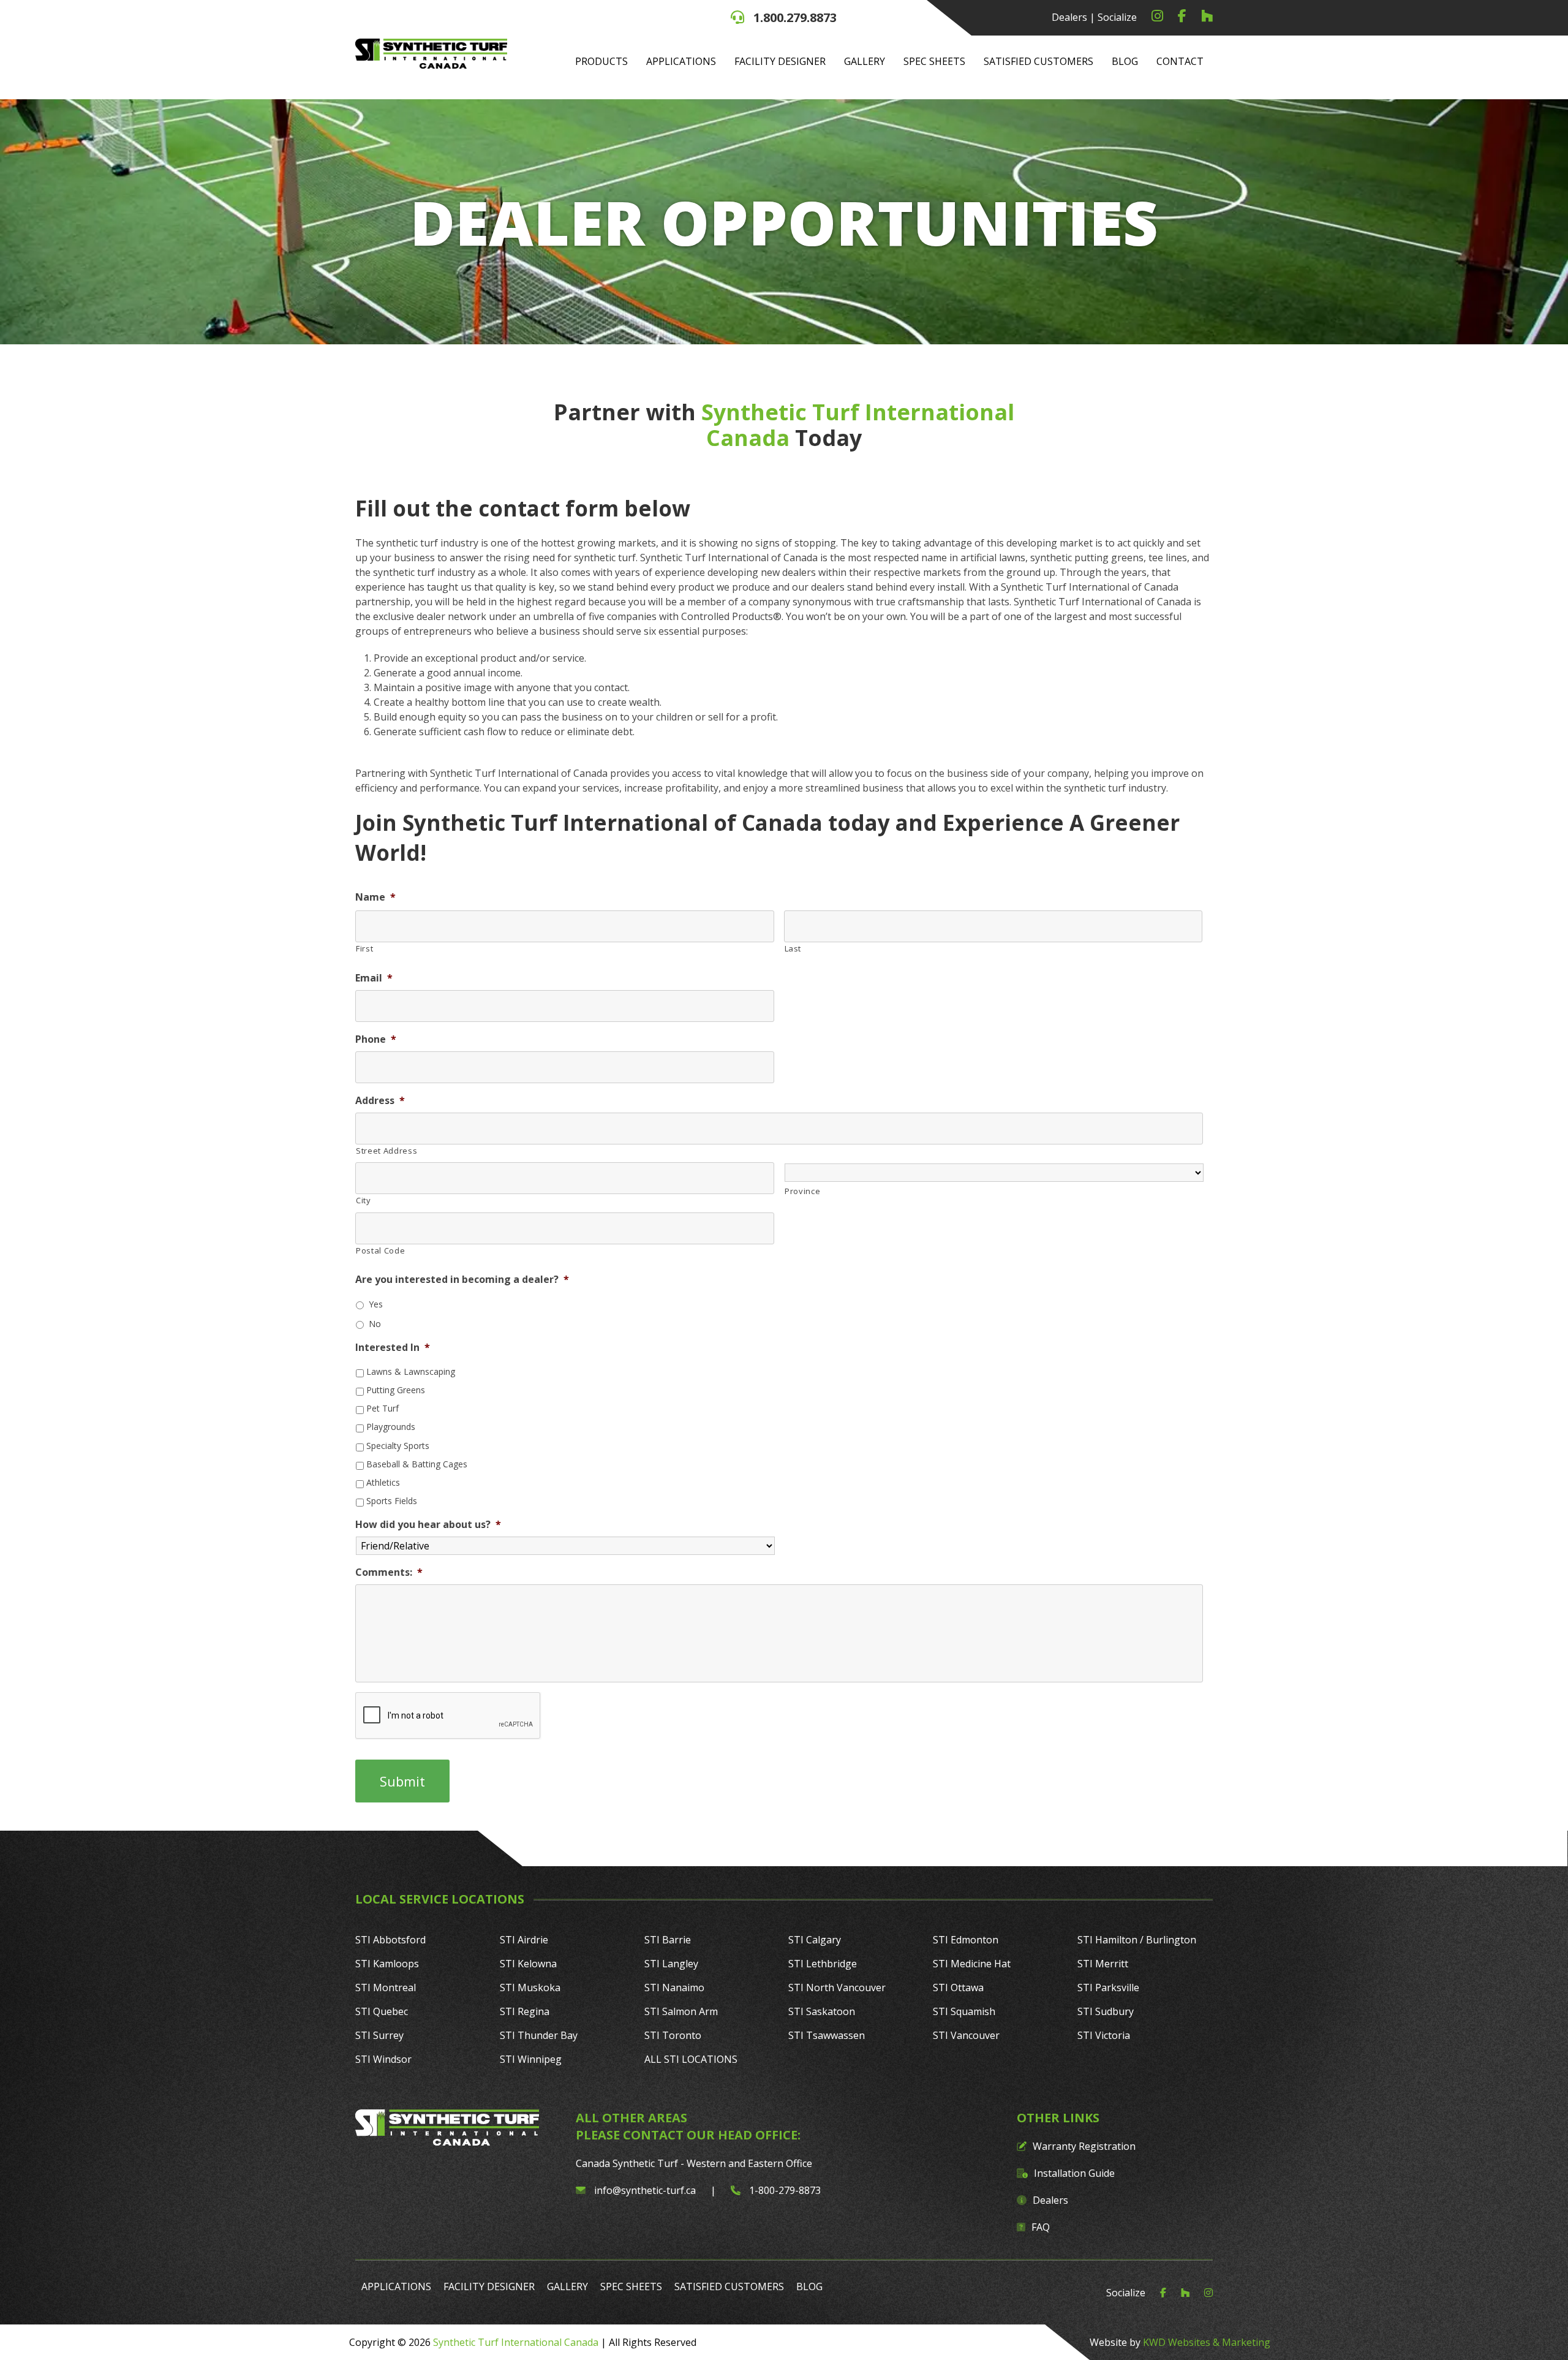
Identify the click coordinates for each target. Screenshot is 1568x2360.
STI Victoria (1104, 2035)
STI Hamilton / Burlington (1137, 1940)
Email (374, 978)
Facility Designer (780, 61)
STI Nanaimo (674, 1987)
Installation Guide (1074, 2173)
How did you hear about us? (428, 1525)
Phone (376, 1039)
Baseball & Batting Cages (417, 1464)
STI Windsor (383, 2059)
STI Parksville (1108, 1987)
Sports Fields (392, 1501)
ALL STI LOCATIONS (691, 2059)
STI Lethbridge (823, 1964)
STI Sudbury (1106, 2011)
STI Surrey (379, 2035)
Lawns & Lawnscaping (411, 1371)
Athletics (383, 1482)
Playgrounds (391, 1427)
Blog (1125, 61)
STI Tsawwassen (827, 2035)
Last (793, 948)
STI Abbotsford (390, 1940)
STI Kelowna (528, 1964)
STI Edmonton (966, 1940)
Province (802, 1191)
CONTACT (1180, 61)
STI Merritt (1103, 1964)
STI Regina (525, 2011)
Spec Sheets (934, 61)
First (364, 948)
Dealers (1069, 17)
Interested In (393, 1348)
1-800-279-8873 (784, 2190)
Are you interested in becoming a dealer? (462, 1280)
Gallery (865, 61)
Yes (376, 1304)
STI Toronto (673, 2035)
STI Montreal (386, 1987)
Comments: (389, 1572)
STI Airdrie (524, 1940)
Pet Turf (383, 1408)
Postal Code (380, 1250)
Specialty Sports (398, 1446)
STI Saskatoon (822, 2011)
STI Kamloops (387, 1964)
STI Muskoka (530, 1987)
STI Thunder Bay (539, 2035)
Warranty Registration (1084, 2146)
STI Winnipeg (531, 2059)
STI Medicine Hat (972, 1964)
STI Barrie (668, 1940)
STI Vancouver (966, 2035)
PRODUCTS (601, 61)
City (364, 1200)
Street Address (386, 1151)
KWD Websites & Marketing (1207, 2342)
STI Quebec (382, 2011)
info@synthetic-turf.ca (645, 2190)
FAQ (1041, 2227)
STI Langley (671, 1964)
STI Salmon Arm (681, 2011)
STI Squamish (964, 2011)
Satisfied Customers (1038, 61)
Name (375, 897)
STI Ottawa (958, 1987)
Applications (681, 61)
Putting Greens (396, 1390)
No (375, 1324)
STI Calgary (815, 1940)
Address (380, 1101)
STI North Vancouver (837, 1987)
